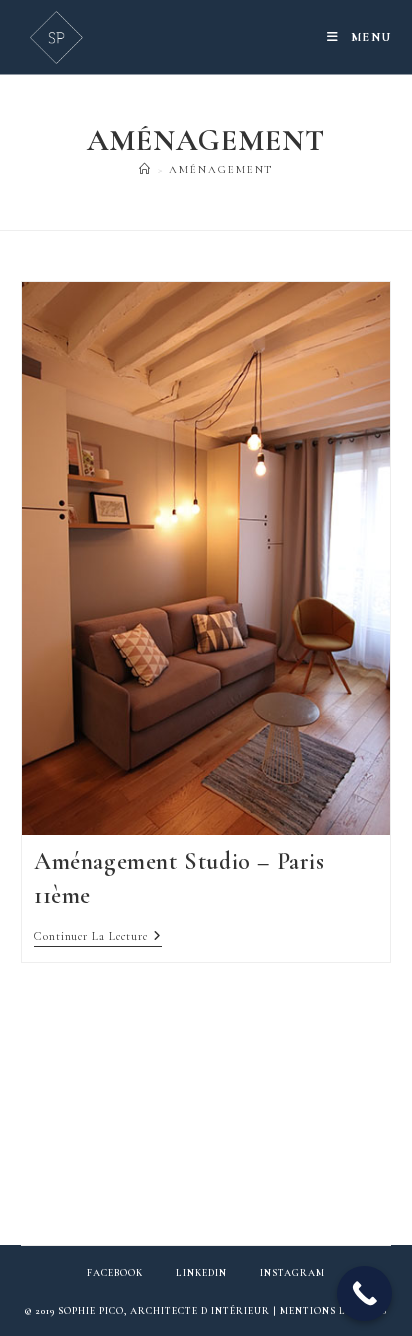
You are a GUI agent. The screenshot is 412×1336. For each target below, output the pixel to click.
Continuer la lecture (98, 937)
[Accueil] (145, 169)
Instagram (292, 1273)
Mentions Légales (333, 1311)
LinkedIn (201, 1273)
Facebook (115, 1273)
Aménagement (221, 169)
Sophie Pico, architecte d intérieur (164, 1311)
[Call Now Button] (364, 1293)
